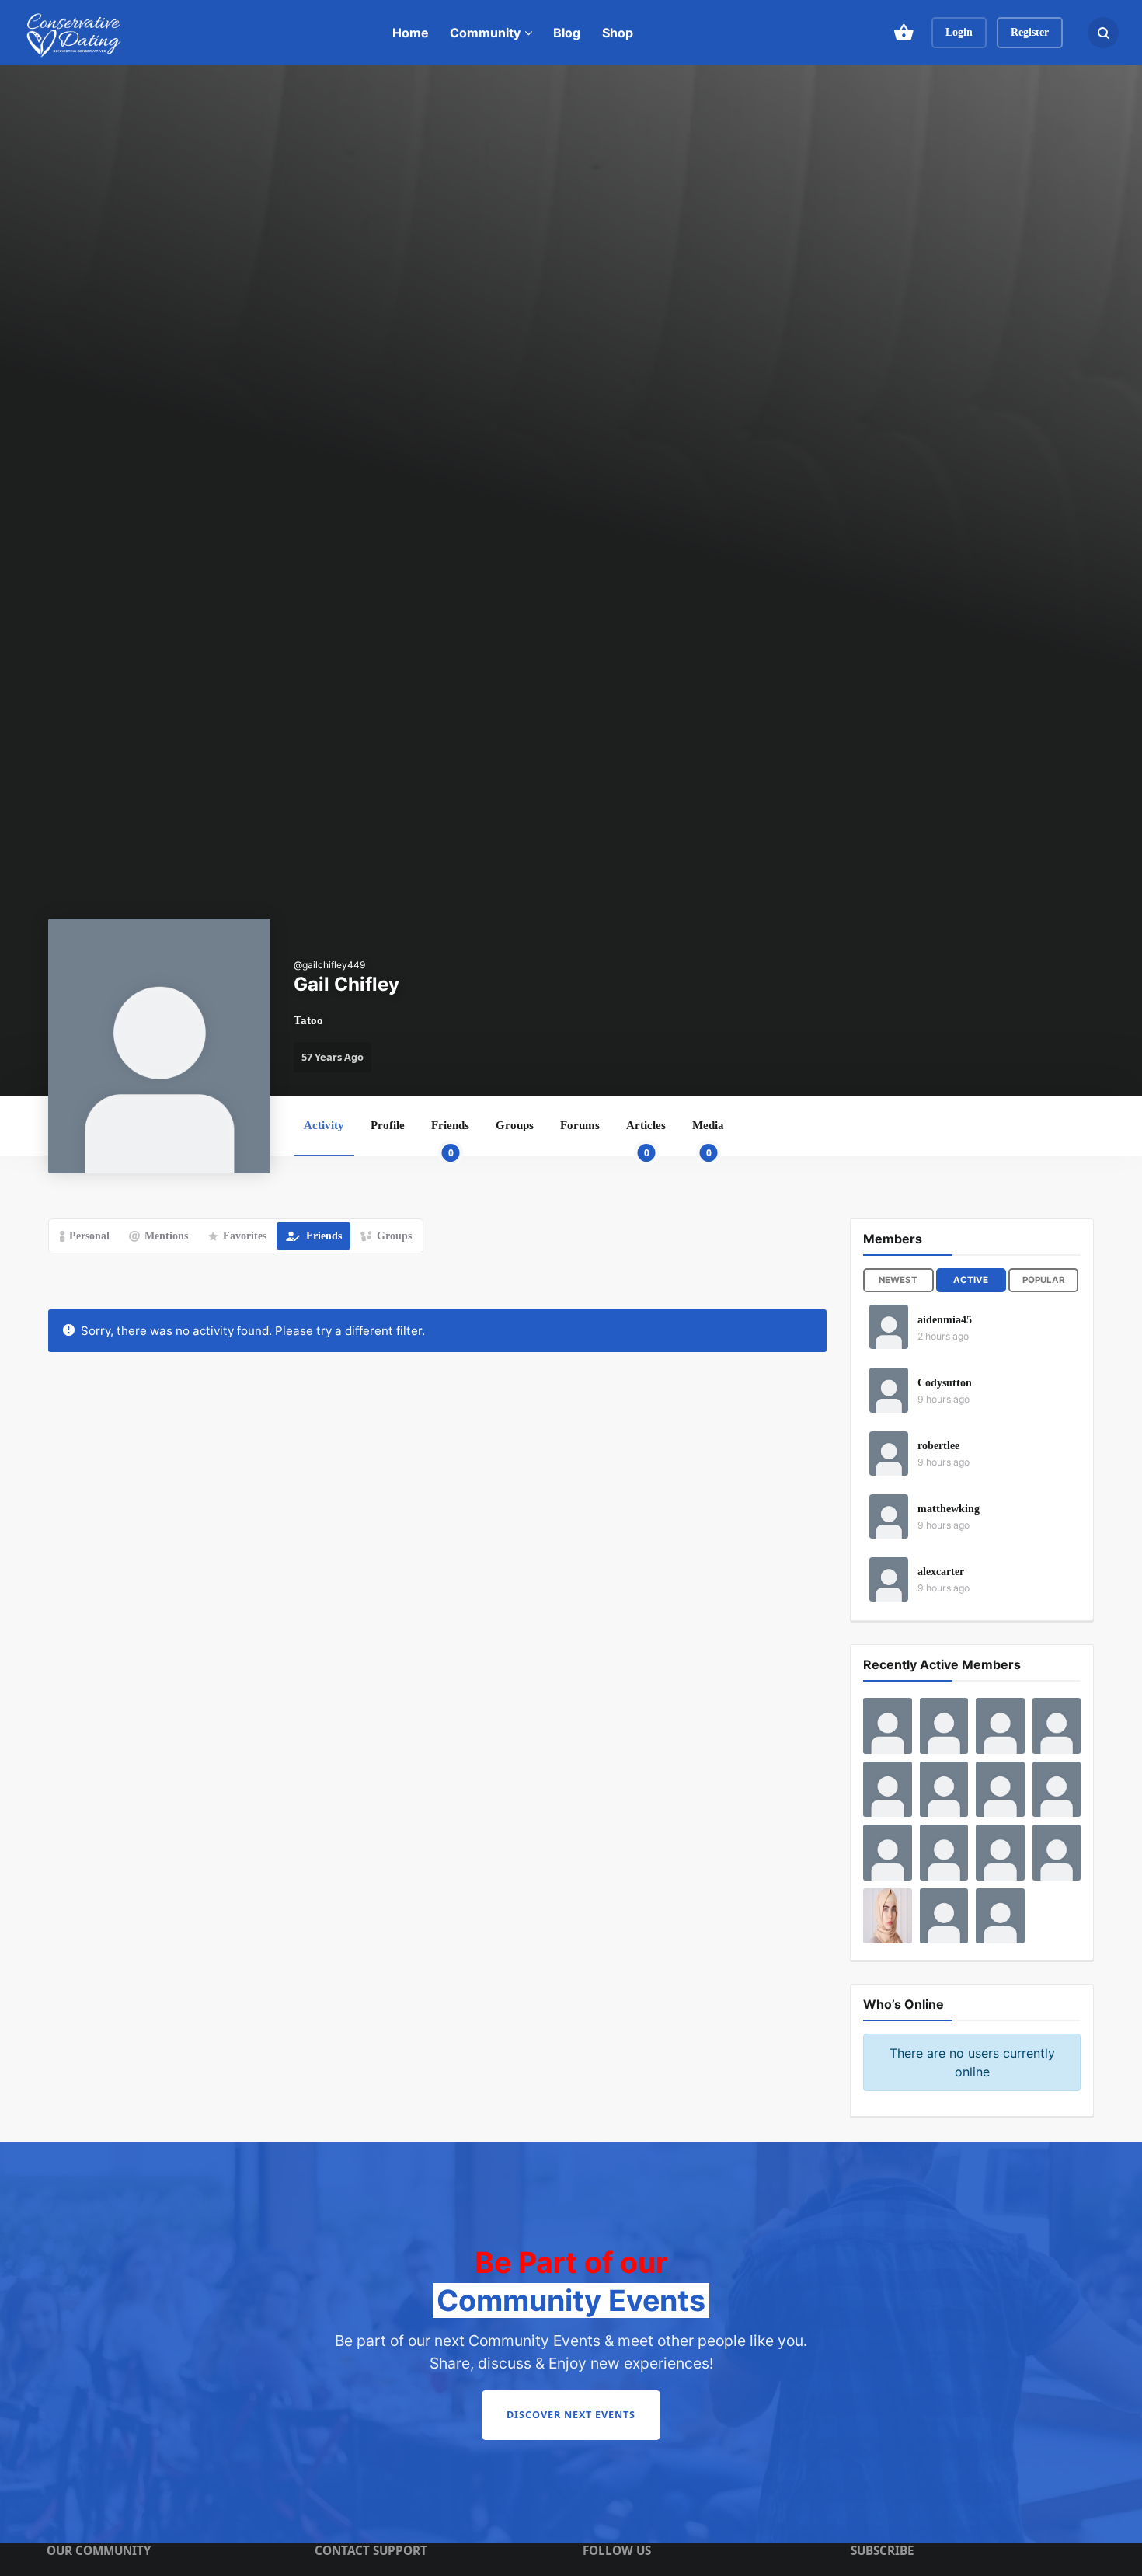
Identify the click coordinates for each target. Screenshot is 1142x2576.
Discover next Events (571, 2415)
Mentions (166, 1236)
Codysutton (945, 1383)
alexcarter (941, 1572)
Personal (89, 1236)
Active (971, 1280)
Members (893, 1239)
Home (411, 33)
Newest (898, 1280)
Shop (618, 33)
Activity (324, 1125)
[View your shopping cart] (904, 33)
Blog (567, 33)
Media (708, 1137)
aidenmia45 (945, 1320)
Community (485, 33)
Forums (580, 1125)
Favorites (245, 1236)
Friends (450, 1137)
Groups (515, 1125)
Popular (1044, 1280)
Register (1030, 32)
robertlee (938, 1446)
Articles (646, 1137)
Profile (388, 1125)
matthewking (949, 1509)
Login (959, 32)
